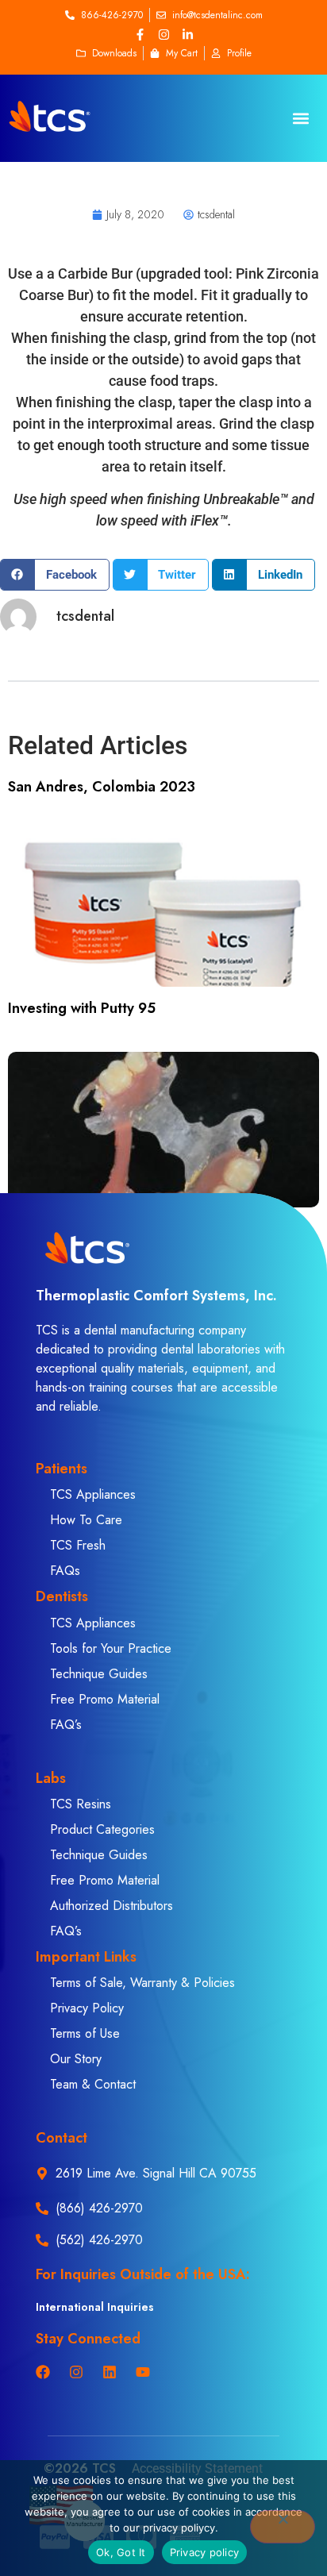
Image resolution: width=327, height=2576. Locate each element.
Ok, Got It (121, 2552)
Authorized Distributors (112, 1906)
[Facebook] (43, 2372)
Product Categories (102, 1829)
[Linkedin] (110, 2372)
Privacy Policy (87, 2008)
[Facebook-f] (140, 34)
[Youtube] (143, 2372)
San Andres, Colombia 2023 (102, 787)
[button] (301, 119)
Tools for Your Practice (111, 1648)
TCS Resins (81, 1804)
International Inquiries (95, 2307)
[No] (283, 2527)
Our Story (76, 2059)
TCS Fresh (78, 1545)
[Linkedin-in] (187, 34)
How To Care (86, 1520)
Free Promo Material (105, 1699)
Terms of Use (85, 2033)
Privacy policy (205, 2552)
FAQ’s (66, 1725)
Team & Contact (93, 2084)
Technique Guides (99, 1674)
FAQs (65, 1571)
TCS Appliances (93, 1494)
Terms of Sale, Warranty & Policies (142, 1983)
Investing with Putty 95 (82, 1008)
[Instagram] (163, 34)
